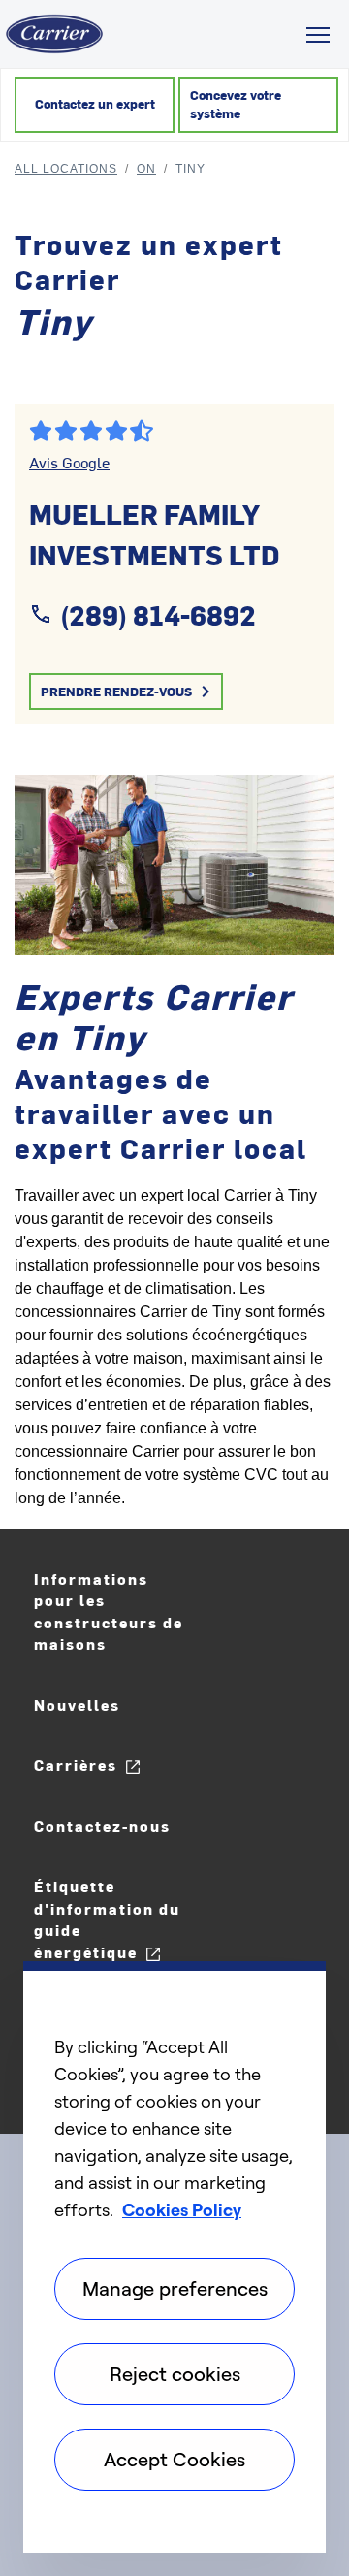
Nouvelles (77, 1705)
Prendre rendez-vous (116, 691)
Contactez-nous (102, 1826)
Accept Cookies (174, 2459)
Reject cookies (175, 2374)
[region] (174, 2257)
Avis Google (69, 462)
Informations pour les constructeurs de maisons (109, 1611)
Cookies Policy (182, 2209)
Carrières (76, 1765)
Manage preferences (175, 2288)
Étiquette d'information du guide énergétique (107, 1919)
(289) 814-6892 (158, 614)
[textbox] (174, 1347)
